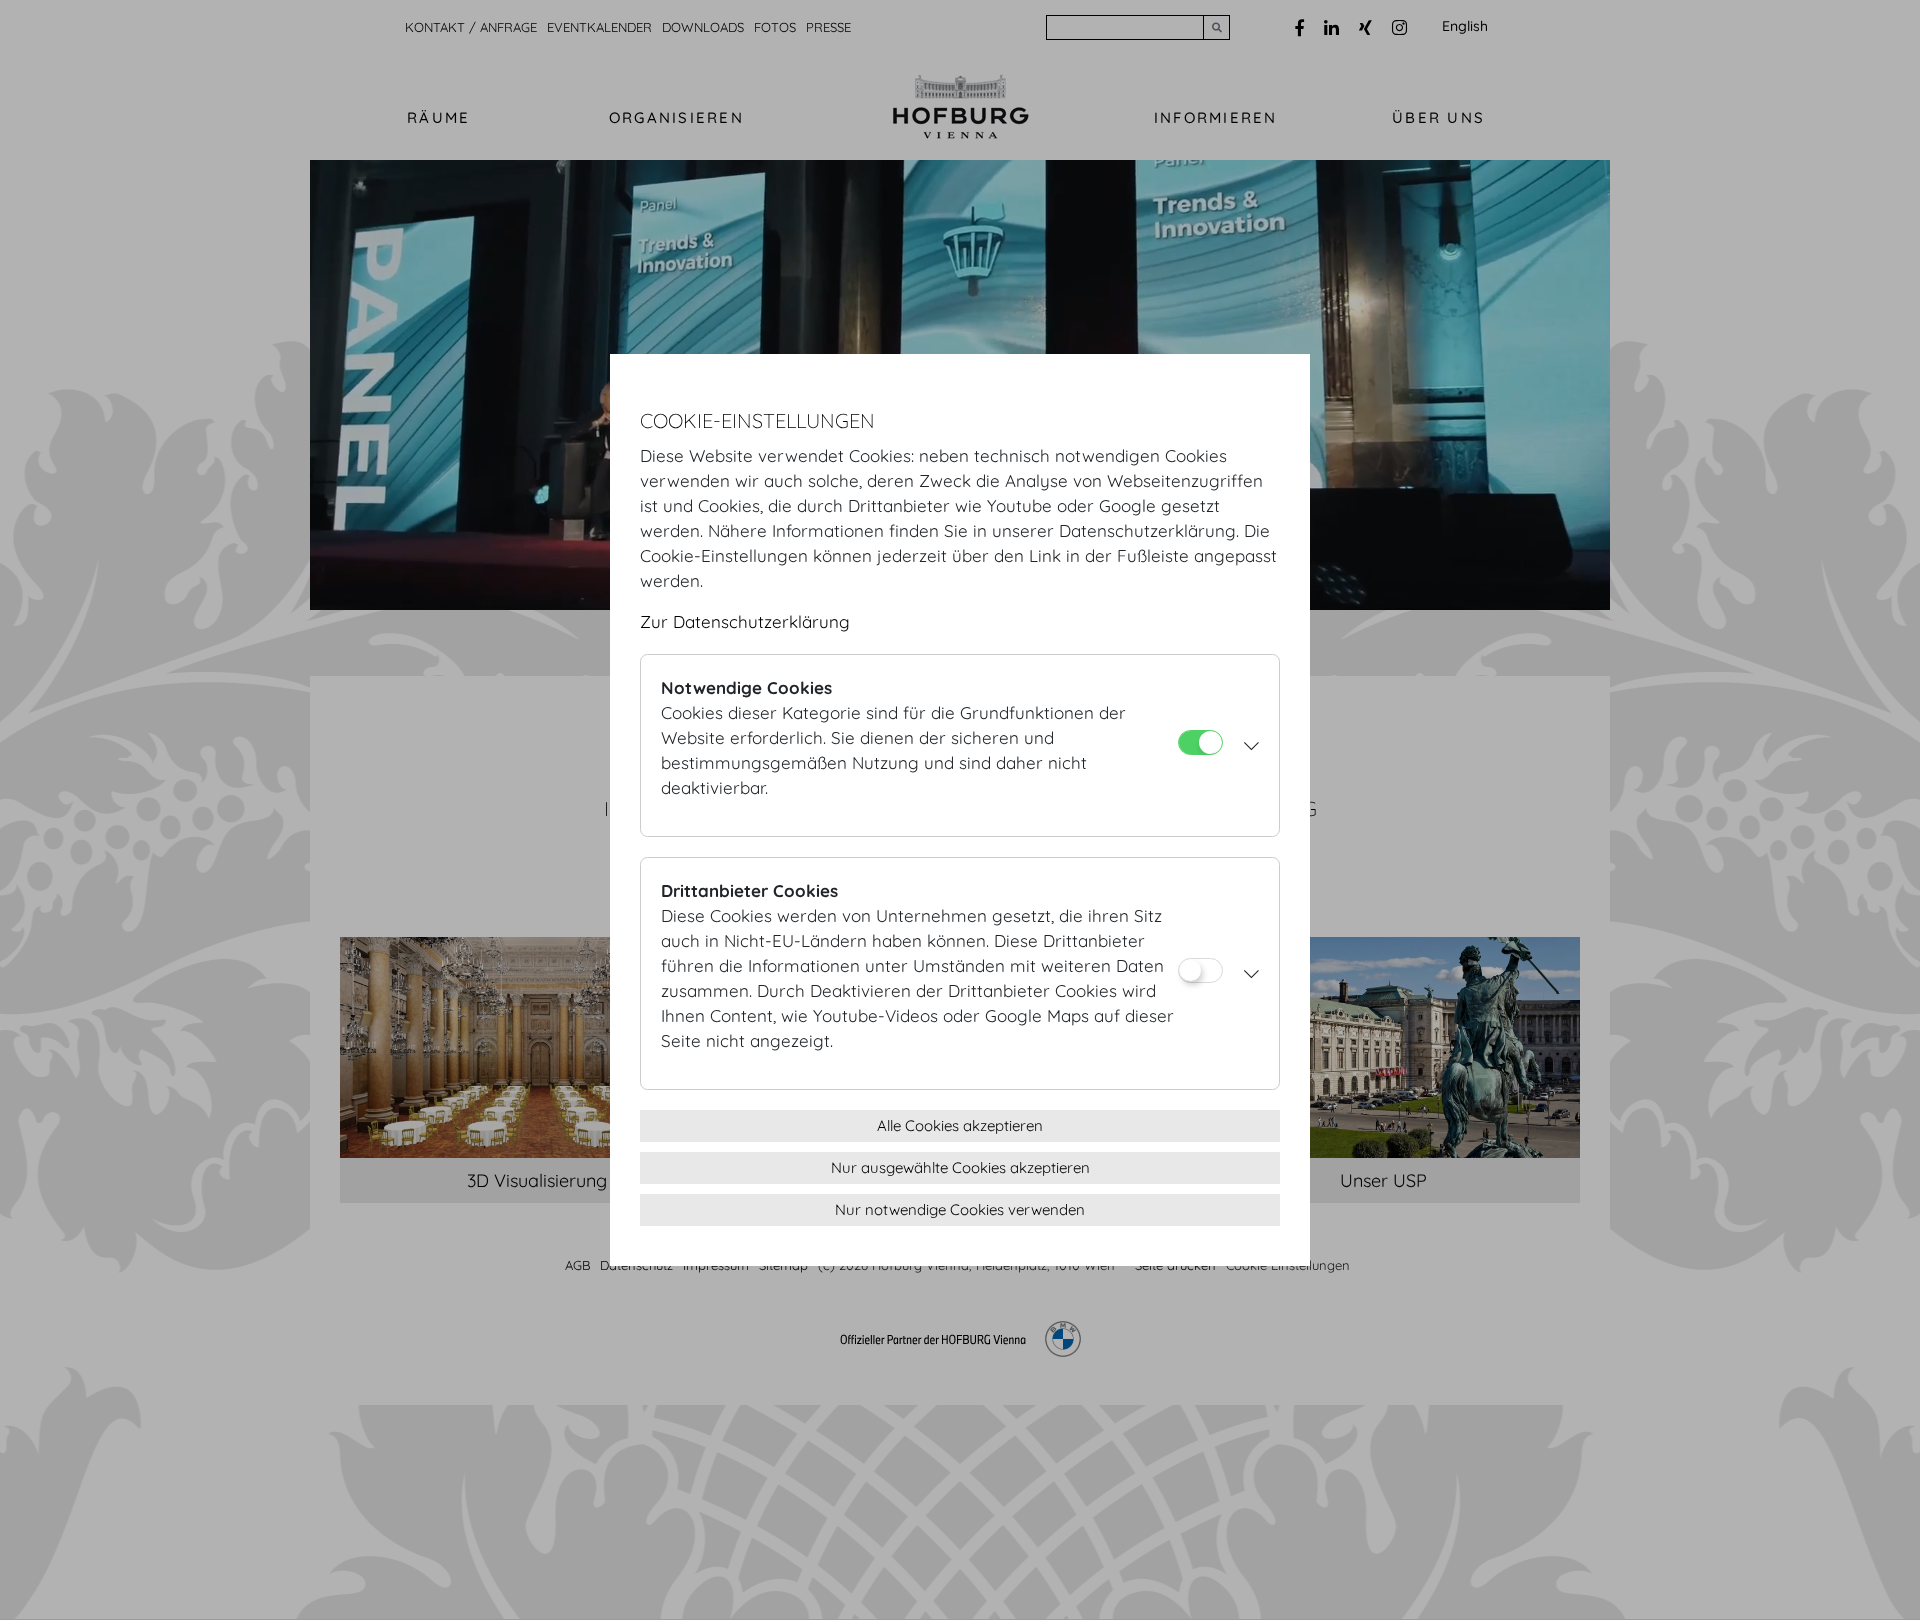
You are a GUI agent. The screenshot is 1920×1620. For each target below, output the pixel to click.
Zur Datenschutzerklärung (745, 621)
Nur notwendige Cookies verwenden (960, 1209)
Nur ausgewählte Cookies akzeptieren (960, 1167)
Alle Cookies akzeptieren (960, 1125)
